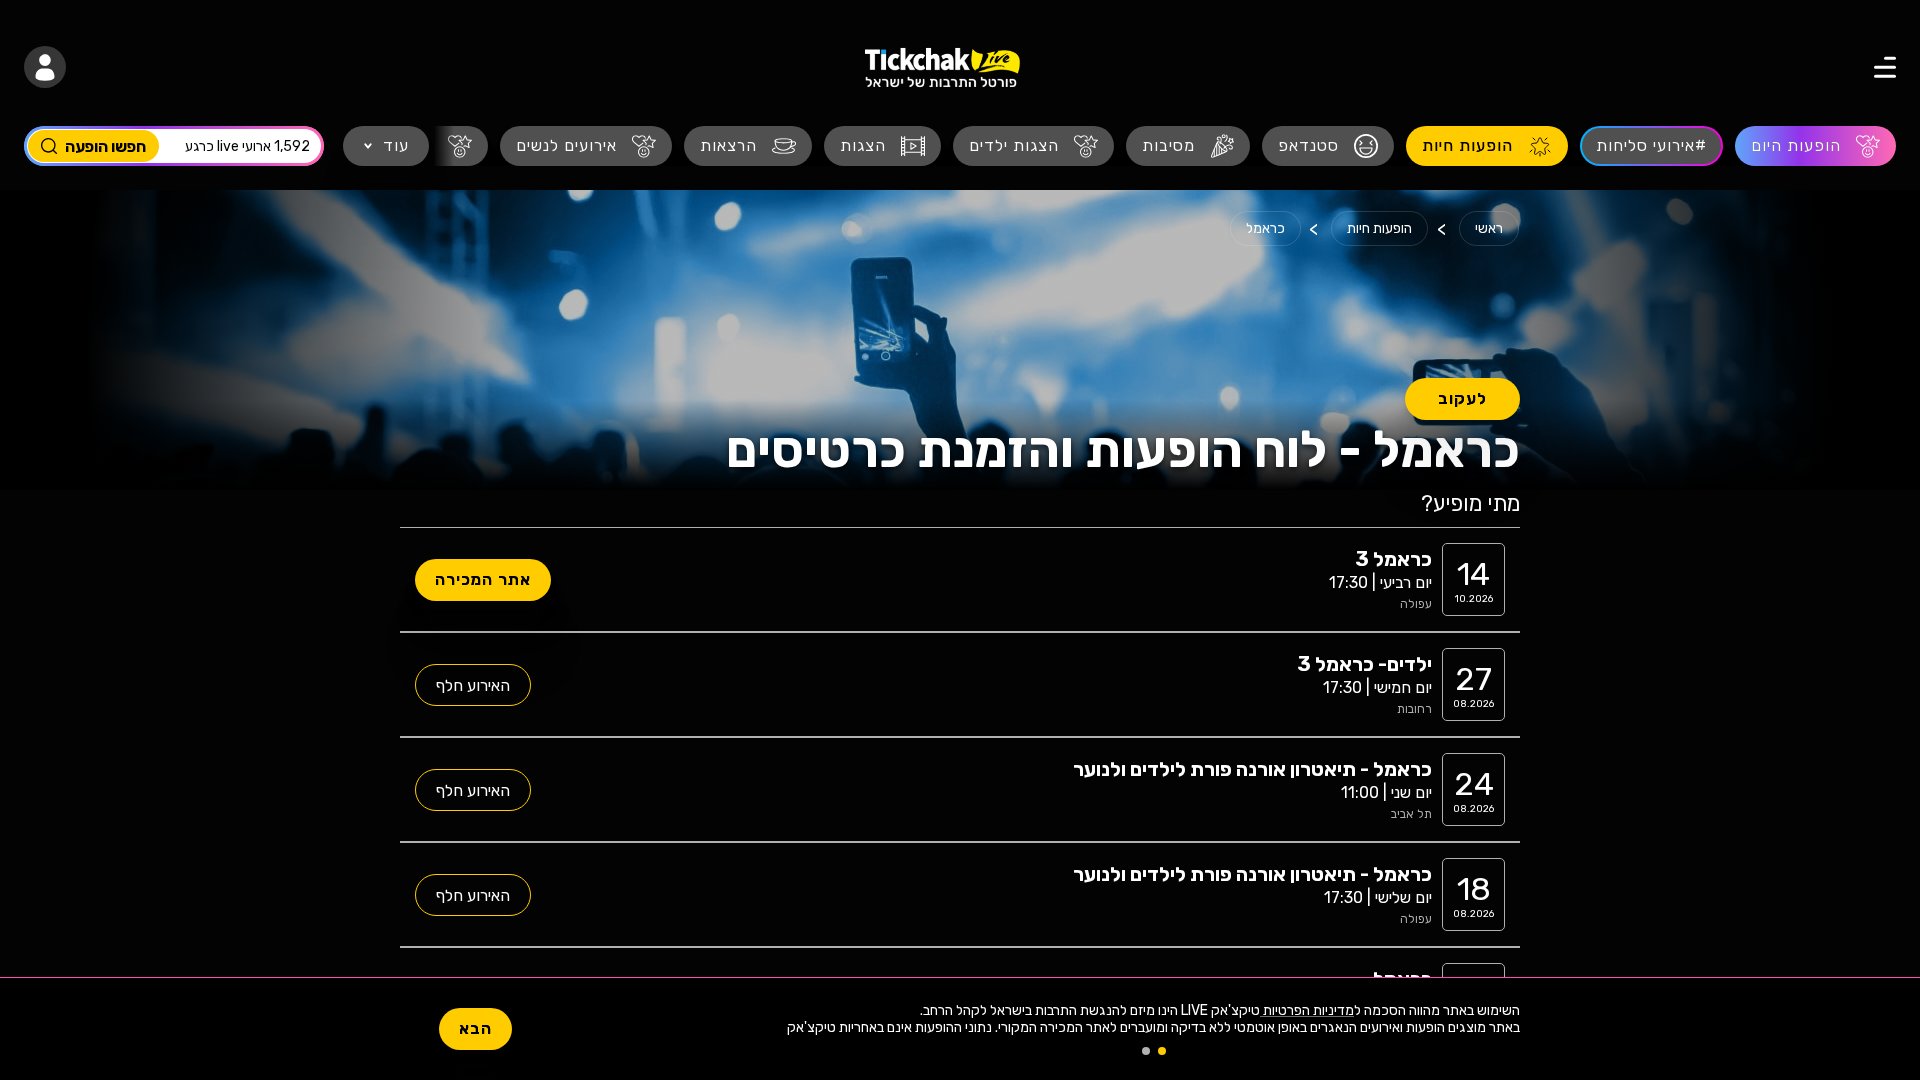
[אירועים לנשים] (586, 146)
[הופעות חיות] (1487, 146)
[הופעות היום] (1815, 146)
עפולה (1416, 604)
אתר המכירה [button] (483, 579)
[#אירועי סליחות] (1651, 146)
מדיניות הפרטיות (1307, 1010)
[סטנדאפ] (1328, 146)
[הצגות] (882, 146)
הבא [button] (475, 1028)
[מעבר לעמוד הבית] (942, 67)
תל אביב (1411, 814)
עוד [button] (396, 145)
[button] (1868, 67)
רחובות (1414, 709)
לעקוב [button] (1462, 398)
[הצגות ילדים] (1033, 146)
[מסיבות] (1188, 146)
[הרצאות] (748, 146)
